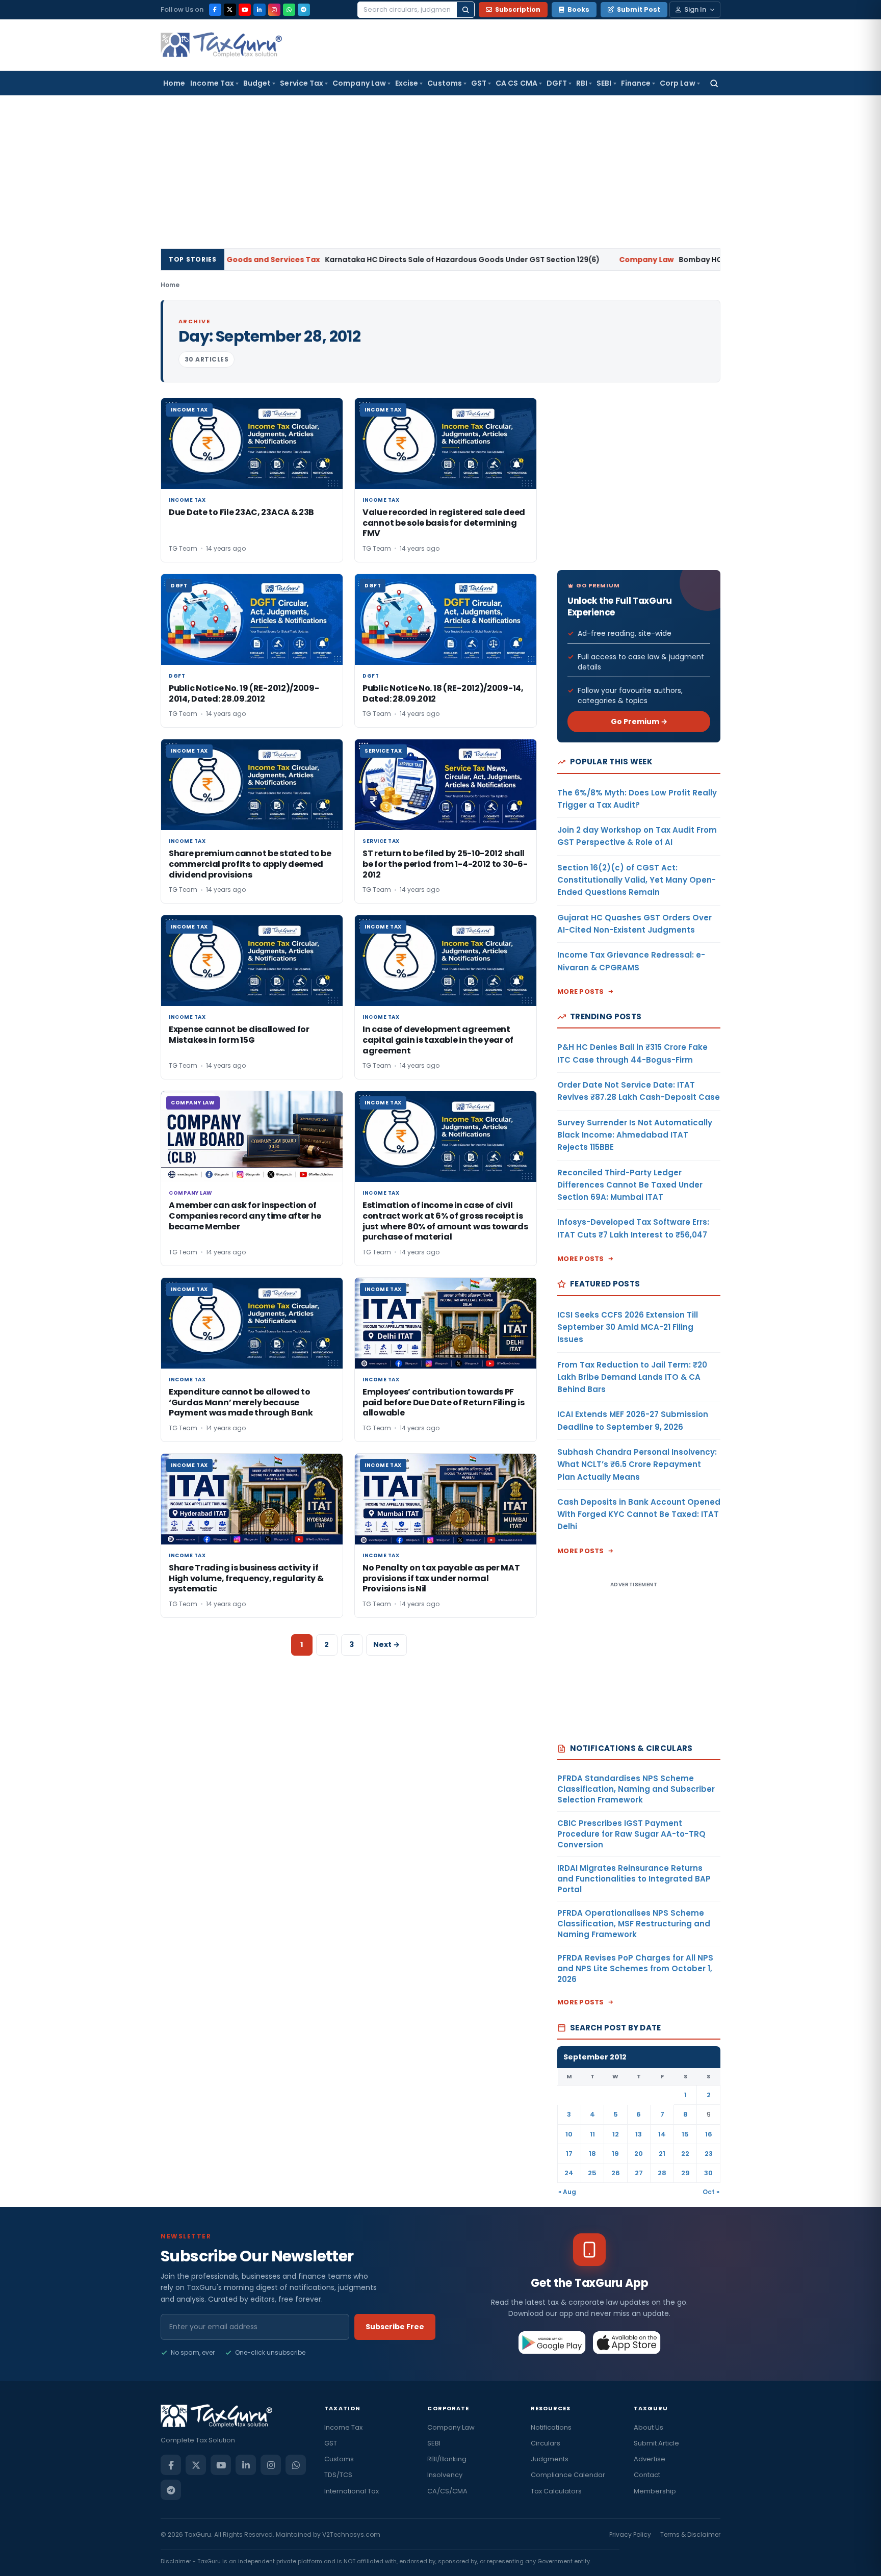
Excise (407, 83)
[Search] (465, 10)
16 (709, 2134)
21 (662, 2154)
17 (569, 2154)
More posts (581, 991)
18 (592, 2154)
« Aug (567, 2192)
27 (639, 2173)
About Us (649, 2427)
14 (662, 2134)
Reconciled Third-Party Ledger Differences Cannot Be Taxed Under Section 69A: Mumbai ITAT (630, 1185)
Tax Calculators (556, 2491)
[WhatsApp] (289, 10)
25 (592, 2173)
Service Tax (302, 83)
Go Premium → (639, 722)
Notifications (551, 2427)
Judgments (550, 2459)
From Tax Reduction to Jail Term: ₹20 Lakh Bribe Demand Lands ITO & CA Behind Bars (632, 1377)
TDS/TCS (338, 2475)
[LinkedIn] (260, 10)
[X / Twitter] (230, 10)
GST (479, 83)
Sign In (695, 9)
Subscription (518, 9)
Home (174, 83)
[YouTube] (245, 10)
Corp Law (678, 83)
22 (685, 2154)
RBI (582, 83)
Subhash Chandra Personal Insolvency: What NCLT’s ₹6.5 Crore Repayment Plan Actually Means (637, 1464)
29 (685, 2173)
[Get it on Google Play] (552, 2342)
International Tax (352, 2491)
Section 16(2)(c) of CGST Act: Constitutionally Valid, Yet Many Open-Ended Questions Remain (637, 880)
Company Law (359, 83)
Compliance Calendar (568, 2475)
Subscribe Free (395, 2327)
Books (578, 9)
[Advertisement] (440, 172)
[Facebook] (215, 10)
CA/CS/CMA (447, 2491)
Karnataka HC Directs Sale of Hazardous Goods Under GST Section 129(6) (331, 260)
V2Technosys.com (351, 2534)
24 (569, 2173)
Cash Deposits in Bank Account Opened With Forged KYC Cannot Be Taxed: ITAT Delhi (639, 1514)
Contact (647, 2475)
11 (592, 2134)
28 (662, 2173)
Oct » (711, 2192)
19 (615, 2154)
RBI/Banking (447, 2459)
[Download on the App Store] (627, 2342)
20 (639, 2154)
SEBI (604, 83)
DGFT (557, 83)
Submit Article (656, 2443)
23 (709, 2154)
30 (708, 2173)
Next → (386, 1644)
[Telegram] (304, 10)
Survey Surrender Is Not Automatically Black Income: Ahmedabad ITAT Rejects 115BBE (635, 1135)
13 (639, 2134)
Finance (636, 83)
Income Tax (212, 83)
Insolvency (445, 2475)
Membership (655, 2491)
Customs (445, 83)
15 (685, 2134)
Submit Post (639, 9)
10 (569, 2134)
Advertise (650, 2459)
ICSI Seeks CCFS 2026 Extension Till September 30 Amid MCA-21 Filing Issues (628, 1327)
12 (616, 2134)
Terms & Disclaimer (690, 2534)
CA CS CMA (516, 83)
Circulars (546, 2443)
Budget (257, 83)
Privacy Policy (630, 2534)
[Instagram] (274, 10)
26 (616, 2173)
